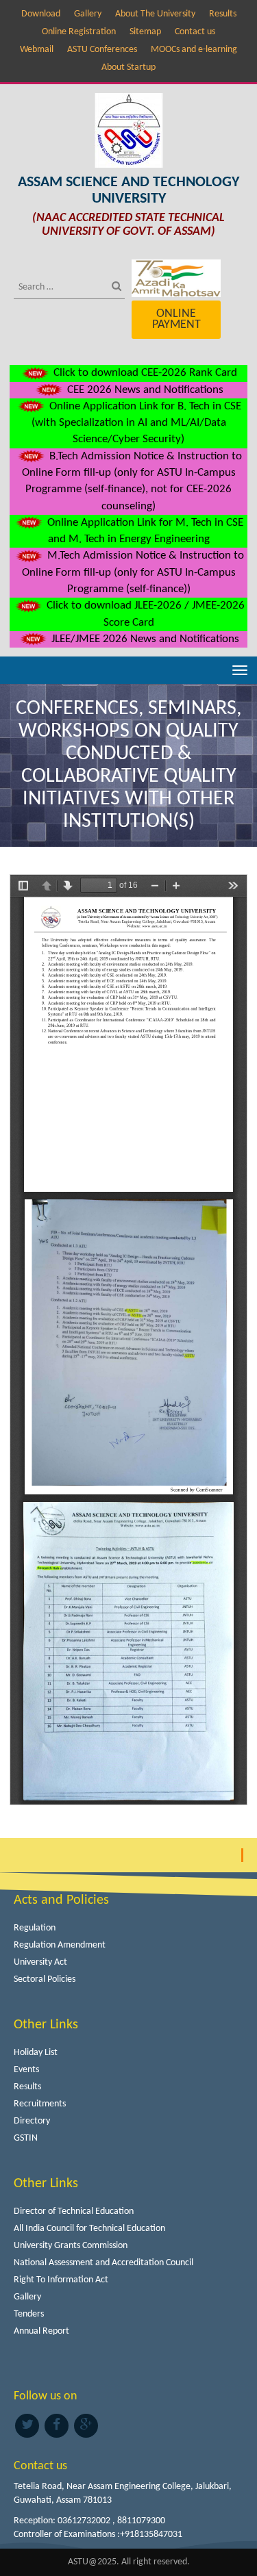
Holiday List (36, 2053)
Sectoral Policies (45, 1979)
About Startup (128, 67)
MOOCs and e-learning (194, 50)
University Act (40, 1962)
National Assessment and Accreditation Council (103, 2263)
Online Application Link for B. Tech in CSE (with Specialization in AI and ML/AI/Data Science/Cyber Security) (136, 423)
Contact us (195, 32)
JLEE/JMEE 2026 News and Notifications (144, 639)
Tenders (29, 2314)
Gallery (88, 14)
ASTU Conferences (102, 50)
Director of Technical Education (74, 2211)
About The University (155, 14)
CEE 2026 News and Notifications (144, 390)
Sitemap (145, 32)
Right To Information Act (61, 2280)
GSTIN (26, 2138)
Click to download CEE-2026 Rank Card (144, 373)
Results (223, 14)
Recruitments (40, 2104)
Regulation (35, 1928)
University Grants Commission (71, 2246)
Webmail (37, 50)
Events (26, 2070)
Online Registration (79, 32)
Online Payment (176, 319)
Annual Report (41, 2331)
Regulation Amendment (60, 1945)
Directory (32, 2121)
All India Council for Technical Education (89, 2229)
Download (41, 14)
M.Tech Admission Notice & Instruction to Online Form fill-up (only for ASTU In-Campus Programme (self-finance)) (133, 572)
